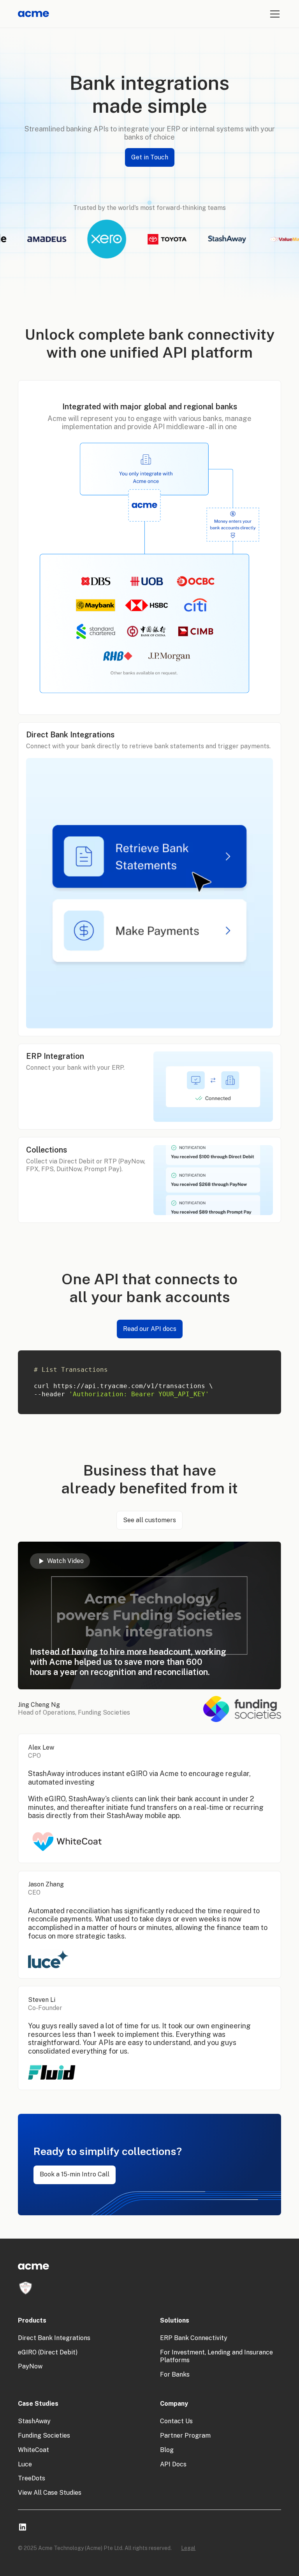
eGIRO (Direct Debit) (48, 2352)
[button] (273, 14)
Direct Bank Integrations (54, 2338)
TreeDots (32, 2478)
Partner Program (185, 2435)
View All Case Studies (50, 2493)
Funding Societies (44, 2435)
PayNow (30, 2366)
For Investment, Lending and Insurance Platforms (216, 2356)
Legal (188, 2548)
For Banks (175, 2374)
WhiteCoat (33, 2450)
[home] (33, 14)
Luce (25, 2464)
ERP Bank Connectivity (194, 2338)
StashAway (34, 2421)
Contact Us (176, 2421)
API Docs (173, 2464)
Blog (167, 2450)
